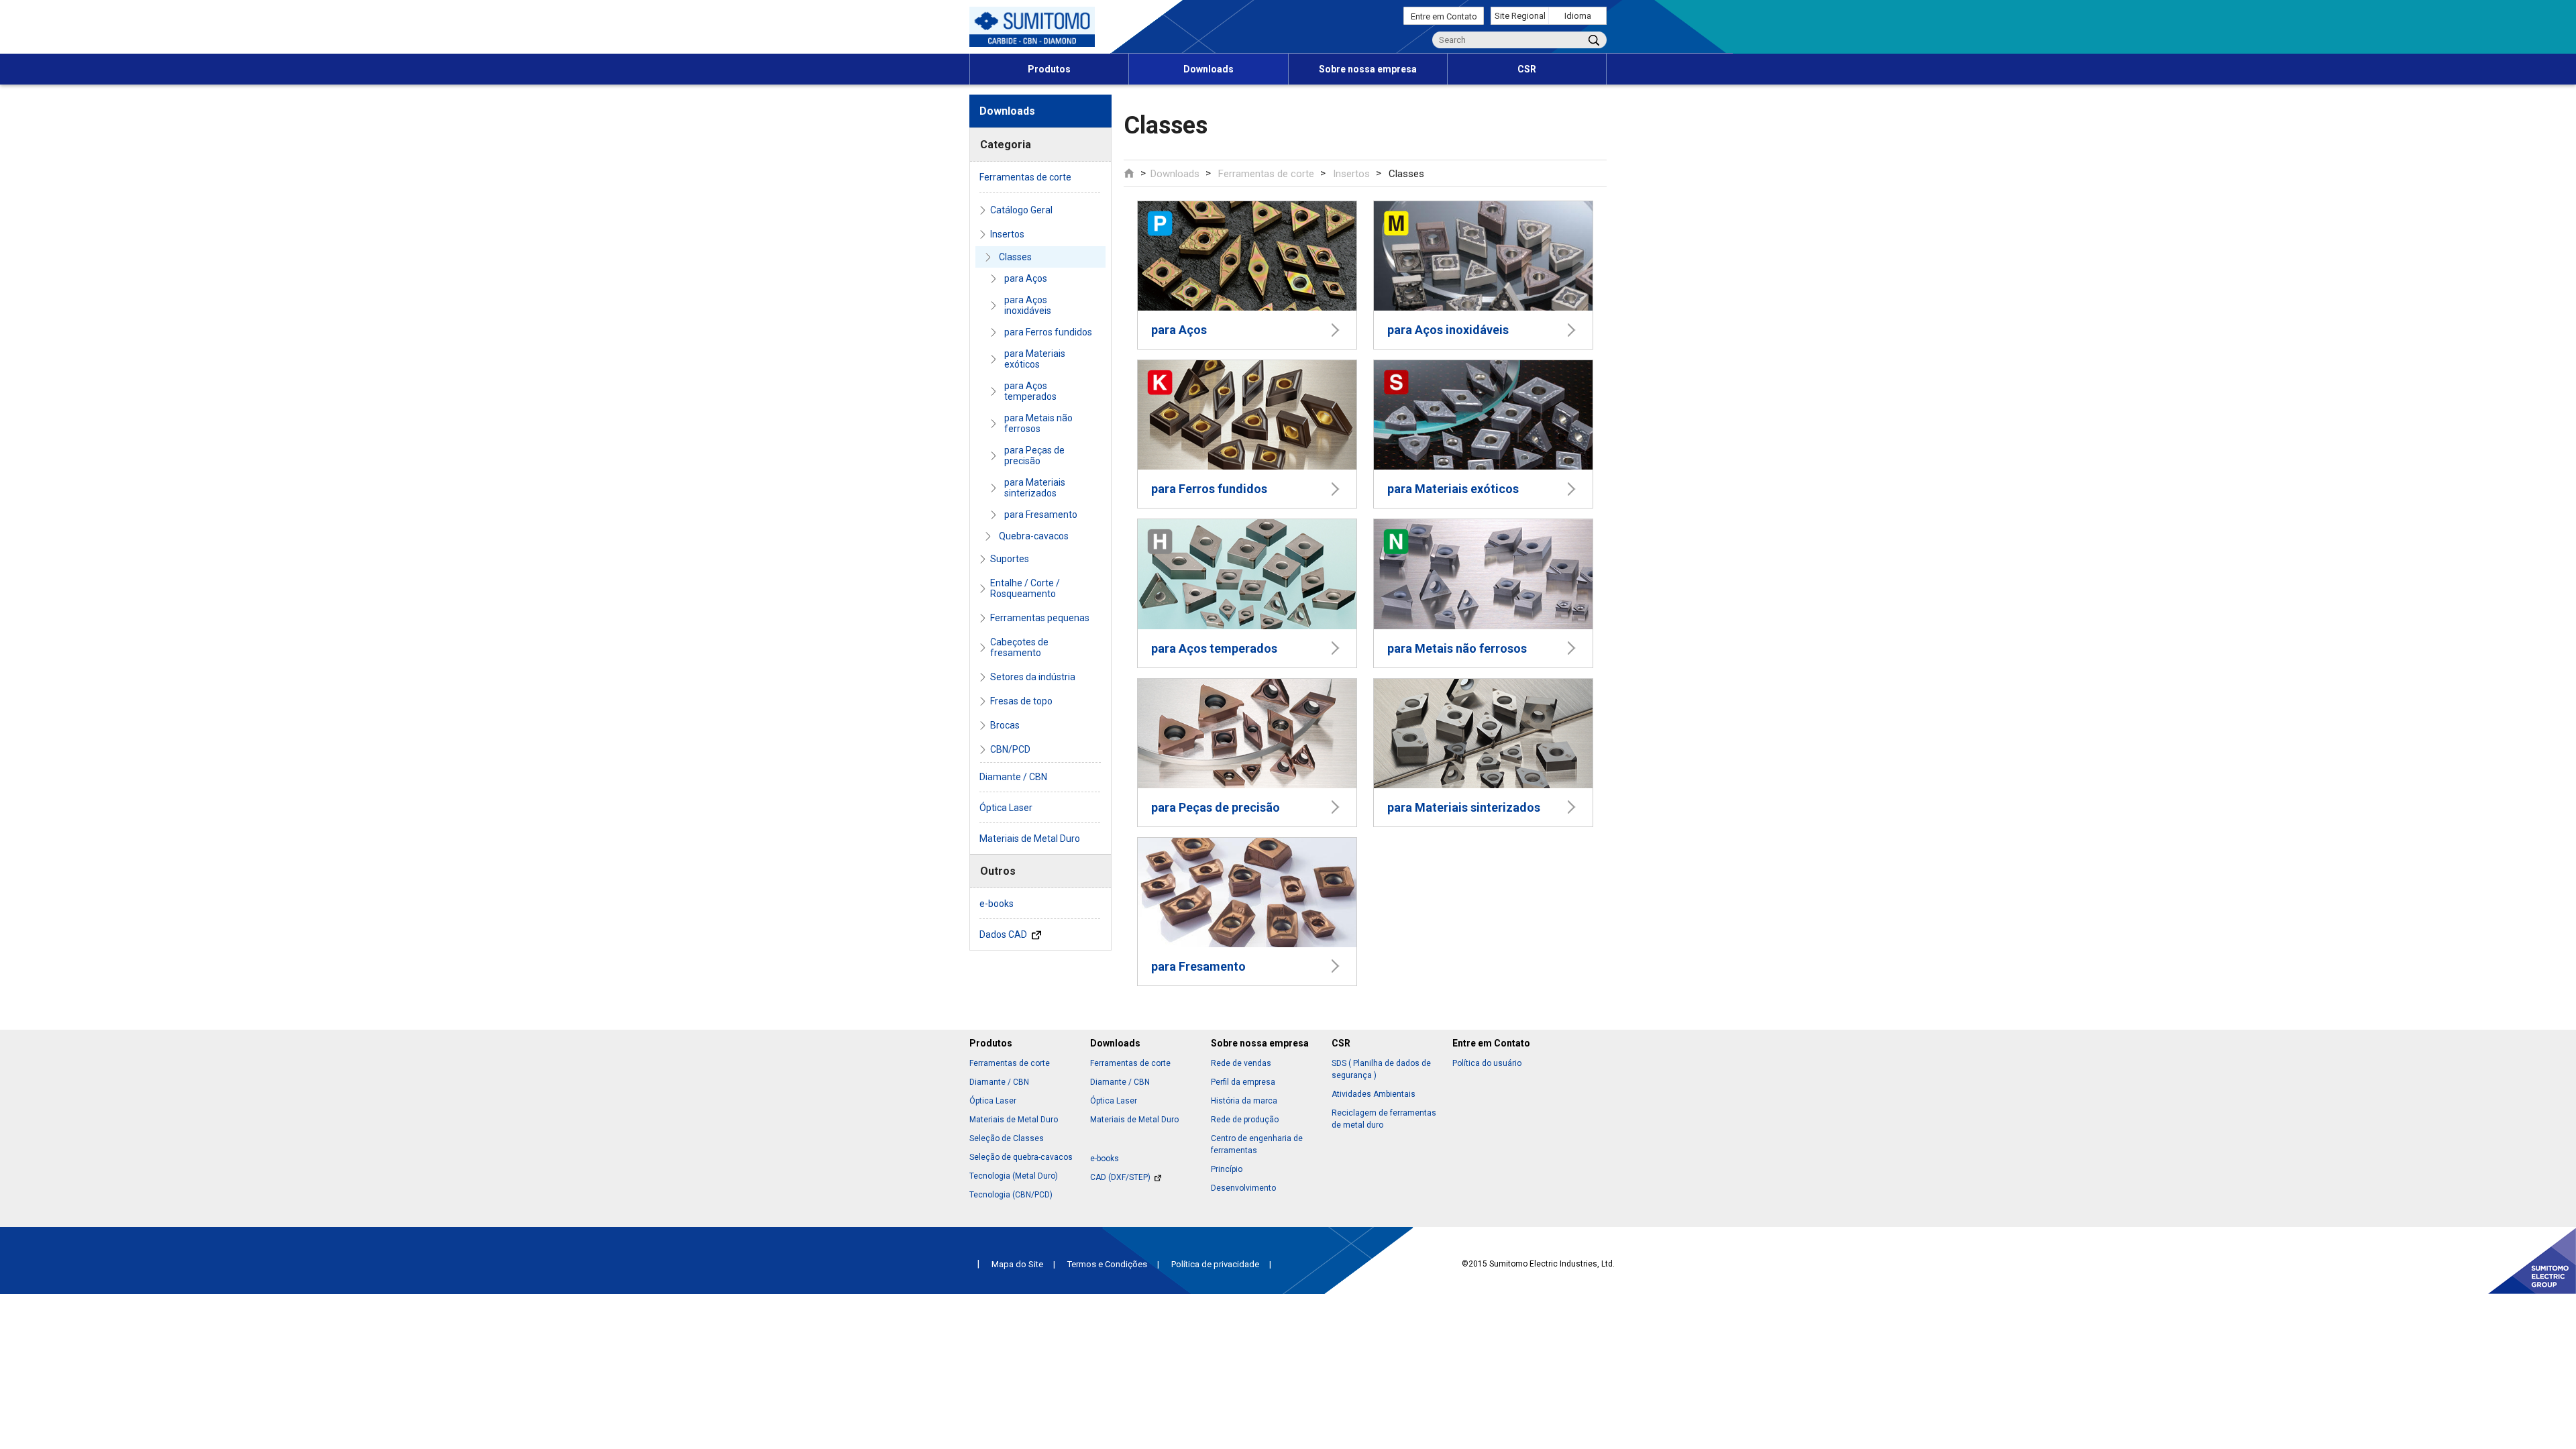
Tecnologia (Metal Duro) (1014, 1176)
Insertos (1351, 174)
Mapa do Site (1017, 1264)
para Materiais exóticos (1035, 359)
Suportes (1010, 559)
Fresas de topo (1021, 701)
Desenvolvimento (1243, 1188)
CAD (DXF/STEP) (1122, 1177)
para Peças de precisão (1034, 455)
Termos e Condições (1107, 1264)
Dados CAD (1004, 934)
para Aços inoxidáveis (1028, 305)
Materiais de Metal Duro (1030, 839)
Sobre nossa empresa (1368, 69)
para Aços (1026, 278)
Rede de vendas (1241, 1063)
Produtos (1049, 69)
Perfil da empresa (1243, 1082)
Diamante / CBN (1013, 777)
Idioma (1578, 16)
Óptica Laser (1006, 808)
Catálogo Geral (1021, 210)
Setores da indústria (1033, 677)
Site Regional (1520, 16)
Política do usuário (1487, 1063)
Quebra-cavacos (1034, 536)
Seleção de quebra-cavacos (1021, 1157)
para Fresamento (1041, 515)
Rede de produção (1245, 1120)
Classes (1015, 257)
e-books (997, 904)
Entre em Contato (1444, 16)
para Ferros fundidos (1048, 332)
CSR (1527, 69)
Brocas (1005, 725)
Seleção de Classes (1007, 1138)
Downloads (1209, 69)
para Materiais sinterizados (1035, 488)
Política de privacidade (1215, 1264)
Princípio (1227, 1169)
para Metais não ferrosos (1038, 423)
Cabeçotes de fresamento (1019, 647)
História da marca (1244, 1101)
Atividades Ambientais (1374, 1094)
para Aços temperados (1030, 391)
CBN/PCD (1010, 749)
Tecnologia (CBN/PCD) (1011, 1195)
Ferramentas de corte (1266, 174)
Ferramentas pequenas (1040, 618)
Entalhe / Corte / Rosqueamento (1025, 588)
